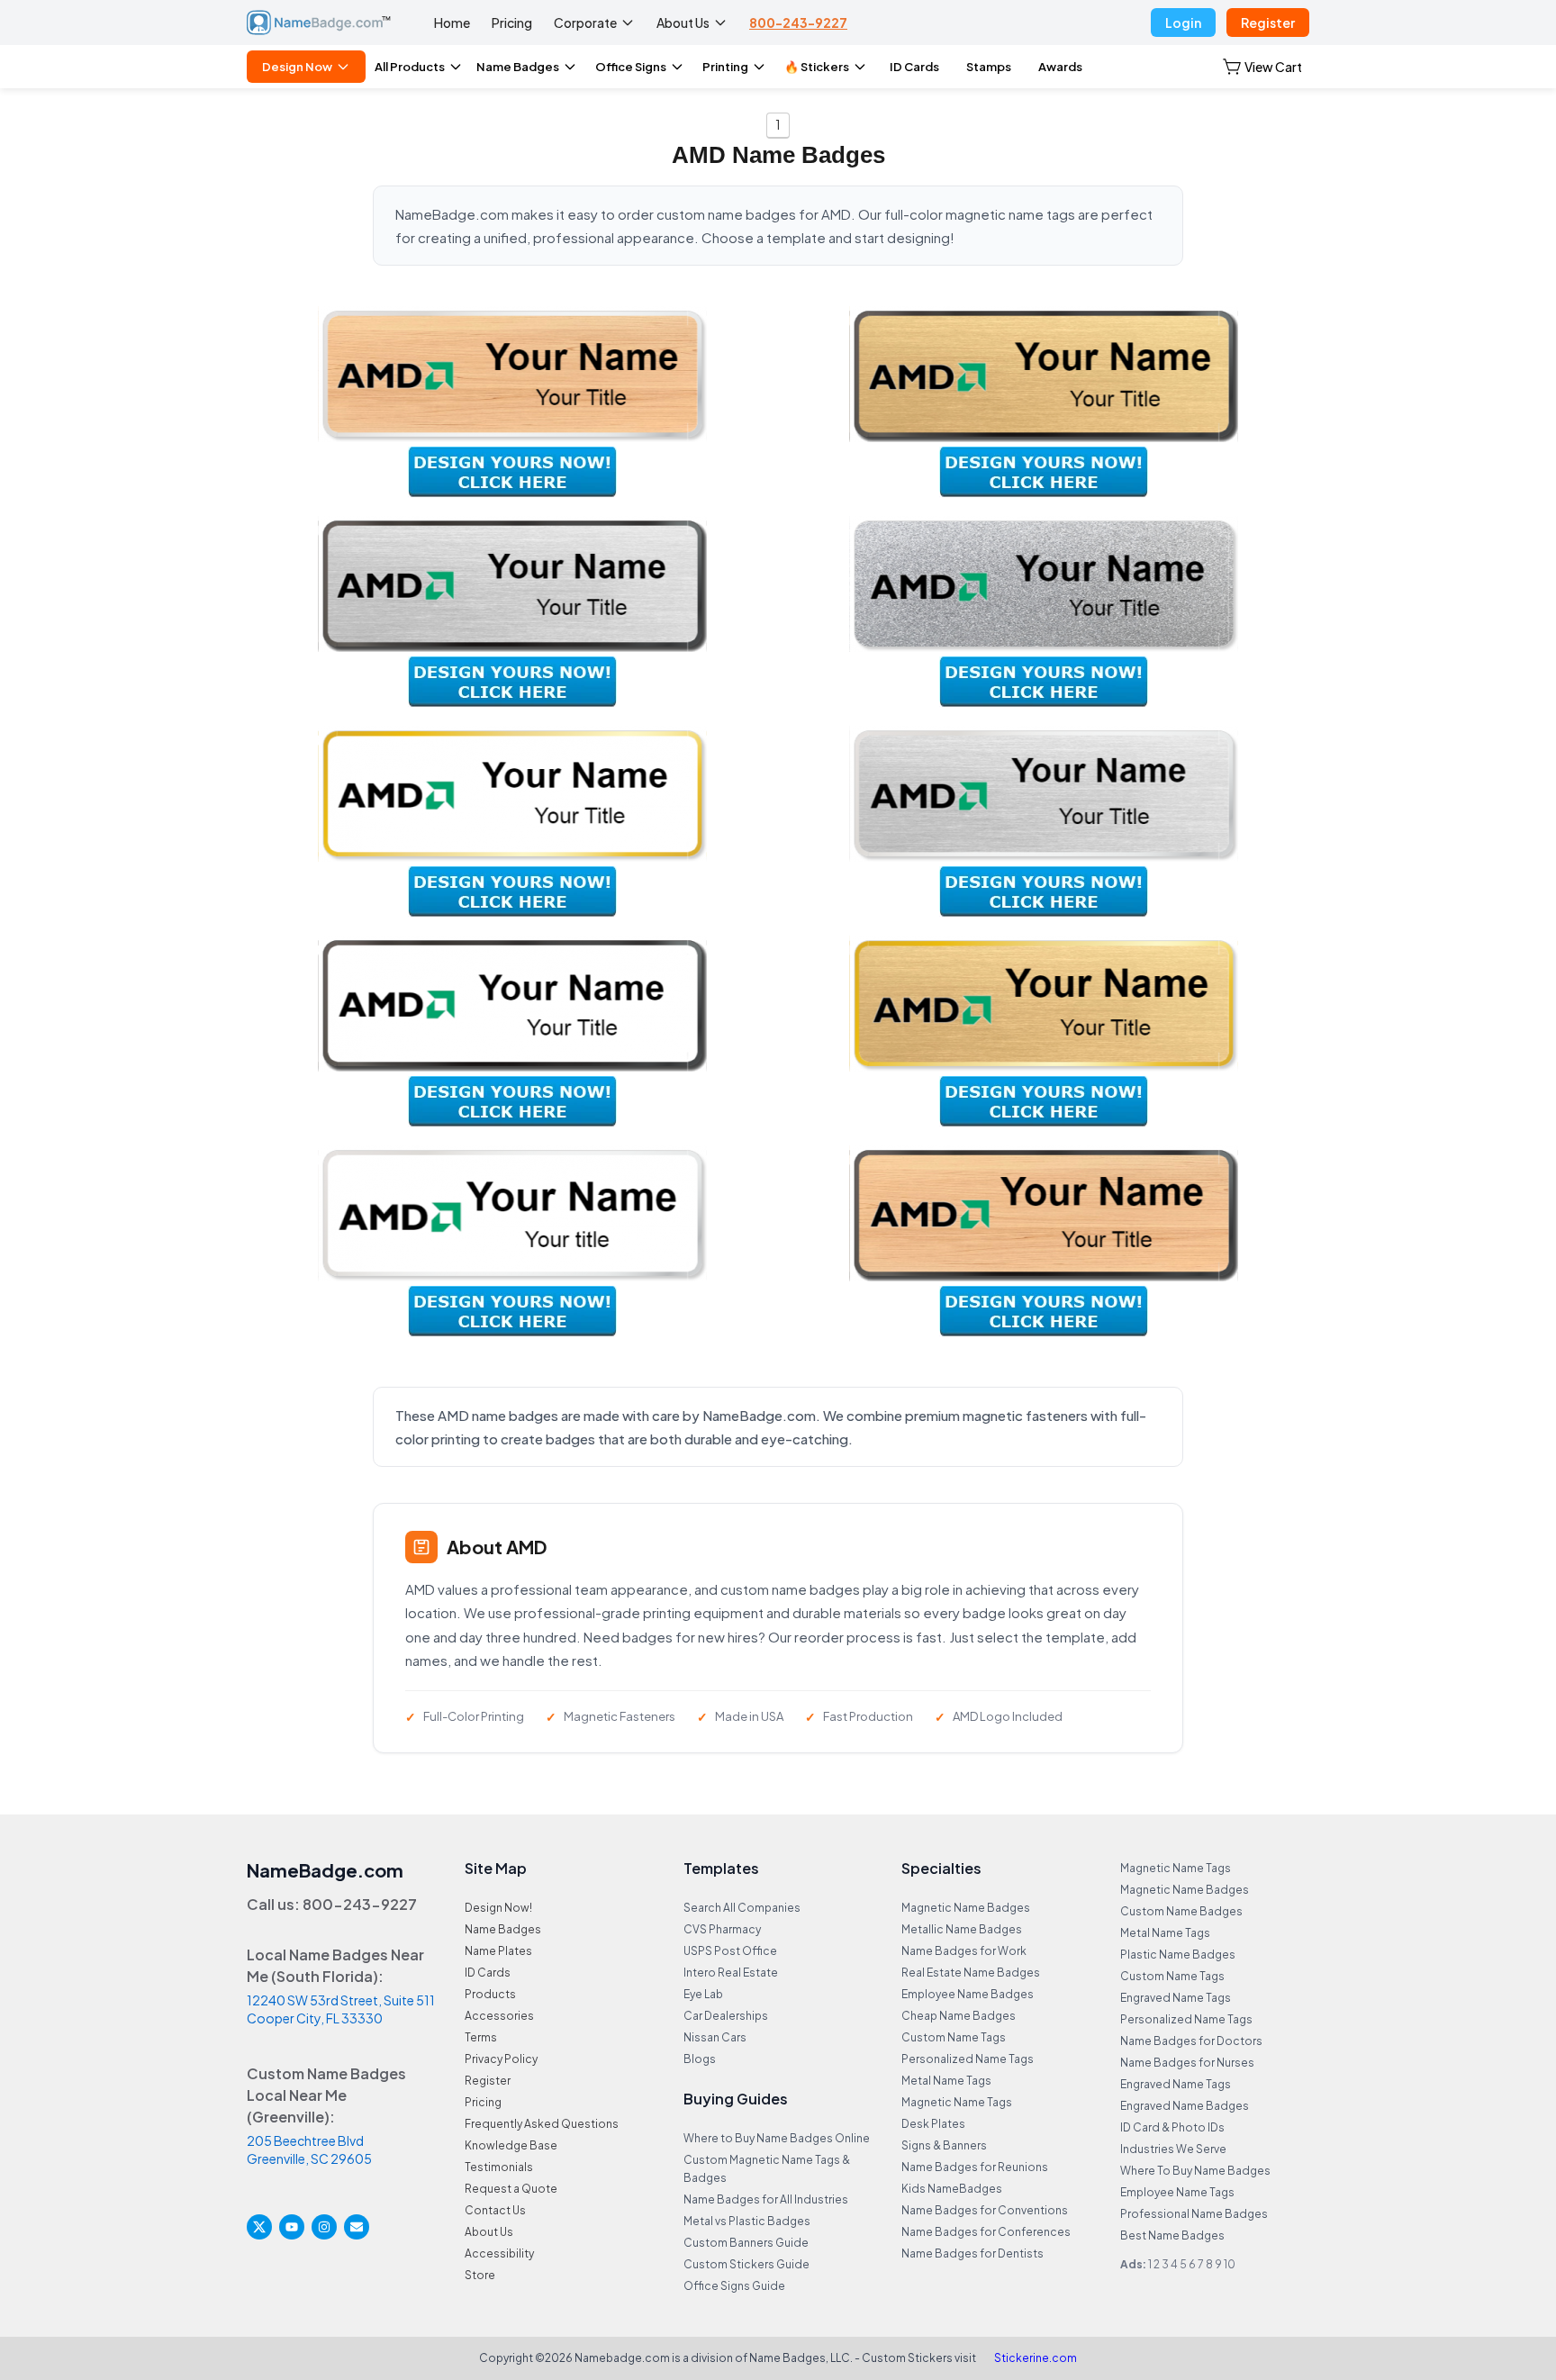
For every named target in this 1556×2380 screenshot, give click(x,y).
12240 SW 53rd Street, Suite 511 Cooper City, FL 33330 (341, 2009)
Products (490, 1994)
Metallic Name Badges (962, 1929)
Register (1268, 23)
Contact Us (495, 2210)
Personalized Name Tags (968, 2059)
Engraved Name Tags (1176, 1998)
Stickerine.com (1036, 2358)
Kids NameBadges (952, 2189)
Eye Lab (703, 1994)
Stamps (989, 67)
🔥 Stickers (817, 67)
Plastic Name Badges (1178, 1955)
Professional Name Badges (1194, 2214)
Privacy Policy (501, 2059)
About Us (683, 23)
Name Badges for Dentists (972, 2253)
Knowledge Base (511, 2145)
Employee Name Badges (968, 1994)
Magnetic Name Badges (966, 1908)
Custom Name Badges (1181, 1911)
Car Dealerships (726, 2016)
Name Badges (518, 67)
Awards (1060, 67)
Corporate (585, 23)
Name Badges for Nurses (1187, 2063)
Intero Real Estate (731, 1973)
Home (452, 23)
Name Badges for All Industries (766, 2199)
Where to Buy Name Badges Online (777, 2138)
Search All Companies (742, 1908)
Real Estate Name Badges (971, 1973)
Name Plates (498, 1951)
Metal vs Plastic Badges (747, 2221)
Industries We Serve (1173, 2149)
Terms (481, 2037)
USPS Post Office (730, 1951)
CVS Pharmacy (722, 1929)
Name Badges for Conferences (986, 2232)
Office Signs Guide (734, 2286)
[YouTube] (292, 2227)
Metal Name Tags (946, 2081)
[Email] (357, 2227)
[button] (1262, 67)
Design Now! (498, 1908)
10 (1230, 2264)
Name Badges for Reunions (975, 2167)
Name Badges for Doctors (1191, 2041)
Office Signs (631, 67)
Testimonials (499, 2167)
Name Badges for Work (964, 1951)
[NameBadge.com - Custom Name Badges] (319, 23)
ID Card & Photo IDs (1172, 2127)
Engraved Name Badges (1185, 2106)
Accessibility (499, 2253)
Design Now (297, 67)
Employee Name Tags (1177, 2192)
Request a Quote (511, 2189)
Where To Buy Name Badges (1195, 2171)
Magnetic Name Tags (957, 2102)
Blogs (700, 2059)
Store (480, 2275)
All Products (410, 67)
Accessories (499, 2016)
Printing (725, 67)
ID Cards (914, 67)
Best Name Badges (1172, 2235)
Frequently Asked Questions (542, 2124)
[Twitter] (259, 2227)
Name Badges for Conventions (985, 2210)
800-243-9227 (798, 23)
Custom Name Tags (954, 2037)
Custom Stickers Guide (746, 2264)
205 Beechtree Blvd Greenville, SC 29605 (309, 2149)
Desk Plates (933, 2124)
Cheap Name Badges (959, 2016)
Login (1183, 23)
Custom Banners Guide (746, 2243)
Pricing (512, 23)
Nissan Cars (715, 2037)
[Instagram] (324, 2227)
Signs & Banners (944, 2145)
